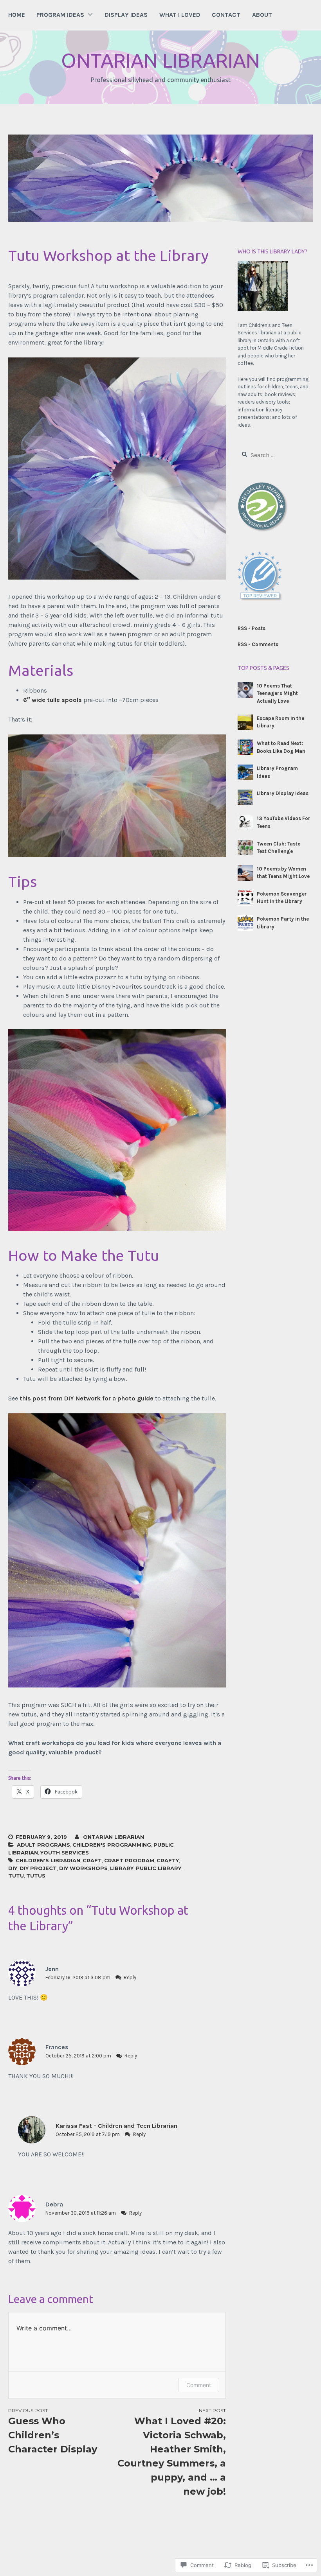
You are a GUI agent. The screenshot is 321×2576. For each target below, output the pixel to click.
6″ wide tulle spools (52, 700)
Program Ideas (60, 15)
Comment (199, 2385)
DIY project (38, 1868)
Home (17, 15)
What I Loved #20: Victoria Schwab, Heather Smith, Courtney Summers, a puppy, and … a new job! (172, 2452)
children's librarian (48, 1860)
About (262, 15)
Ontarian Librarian (160, 60)
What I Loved (180, 15)
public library (159, 1868)
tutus (36, 1876)
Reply (130, 1977)
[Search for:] (274, 455)
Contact (226, 15)
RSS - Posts (252, 628)
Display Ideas (126, 15)
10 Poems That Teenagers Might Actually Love (277, 693)
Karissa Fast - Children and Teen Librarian (116, 2126)
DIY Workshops (83, 1868)
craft (92, 1860)
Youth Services (65, 1853)
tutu (16, 1876)
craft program (129, 1860)
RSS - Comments (258, 644)
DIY (13, 1868)
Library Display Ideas (283, 793)
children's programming (112, 1845)
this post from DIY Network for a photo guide (87, 1398)
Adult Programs (43, 1845)
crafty (168, 1860)
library (122, 1868)
